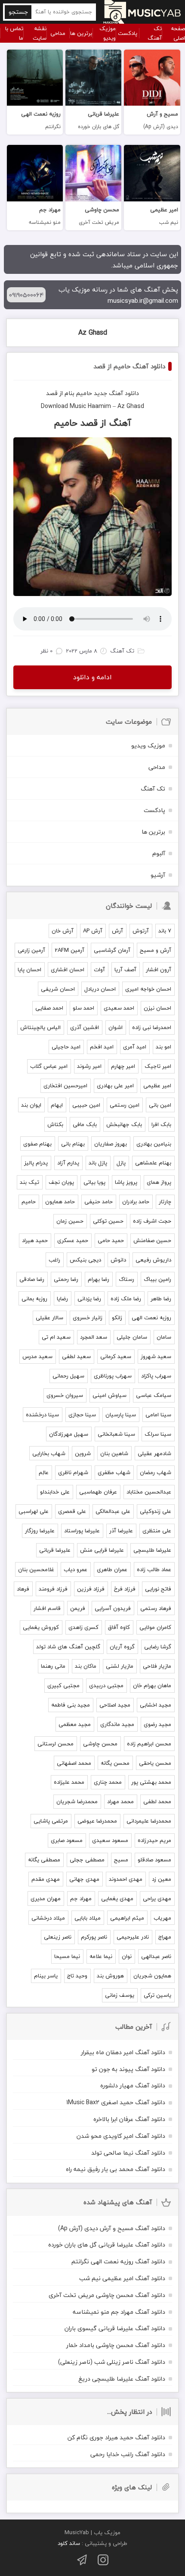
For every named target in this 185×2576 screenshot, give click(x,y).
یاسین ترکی (157, 1995)
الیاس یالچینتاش (40, 1027)
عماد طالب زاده (154, 1569)
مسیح (121, 1860)
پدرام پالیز (36, 1163)
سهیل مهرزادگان (69, 1434)
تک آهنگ (155, 33)
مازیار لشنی (120, 1666)
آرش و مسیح (156, 950)
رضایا (62, 1299)
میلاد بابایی (88, 1918)
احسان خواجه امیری (148, 989)
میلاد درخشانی (48, 1918)
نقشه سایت (40, 33)
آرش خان (63, 931)
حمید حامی (111, 1240)
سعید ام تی (56, 1337)
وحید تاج (77, 1976)
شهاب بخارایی (49, 1453)
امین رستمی (125, 1105)
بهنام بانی (73, 1144)
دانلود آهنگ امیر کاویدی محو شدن (121, 2136)
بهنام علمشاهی (153, 1163)
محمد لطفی (157, 1801)
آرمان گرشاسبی (112, 950)
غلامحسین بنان (36, 1569)
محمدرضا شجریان (77, 1801)
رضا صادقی (32, 1279)
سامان (164, 1337)
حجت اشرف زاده (152, 1221)
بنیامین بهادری (154, 1144)
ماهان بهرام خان (152, 1685)
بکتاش (55, 1124)
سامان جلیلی (132, 1337)
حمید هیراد (35, 1240)
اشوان (116, 1027)
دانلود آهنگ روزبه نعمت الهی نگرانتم (118, 2261)
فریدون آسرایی (113, 1608)
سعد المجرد (94, 1337)
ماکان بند (86, 1666)
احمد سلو (83, 1008)
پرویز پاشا (126, 1182)
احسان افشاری (68, 970)
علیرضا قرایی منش (102, 1550)
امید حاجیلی (66, 1047)
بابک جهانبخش (124, 1124)
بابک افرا (161, 1124)
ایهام (57, 1105)
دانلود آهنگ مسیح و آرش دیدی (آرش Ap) (112, 2228)
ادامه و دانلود (92, 677)
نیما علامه (101, 1956)
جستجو (18, 12)
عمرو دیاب (76, 1569)
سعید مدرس (37, 1356)
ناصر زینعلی (58, 1937)
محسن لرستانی (55, 1744)
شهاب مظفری (114, 1472)
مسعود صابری (67, 1840)
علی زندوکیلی (156, 1511)
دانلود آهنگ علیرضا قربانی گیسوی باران (115, 2328)
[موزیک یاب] (141, 12)
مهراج (165, 1937)
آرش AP (93, 931)
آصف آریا (125, 970)
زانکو (117, 1318)
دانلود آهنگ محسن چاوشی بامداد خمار (116, 2345)
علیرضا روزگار (40, 1531)
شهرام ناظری (73, 1472)
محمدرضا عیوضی (97, 1821)
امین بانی (160, 1105)
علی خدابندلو (55, 1492)
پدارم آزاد (68, 1163)
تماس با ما (14, 33)
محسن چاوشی (100, 1744)
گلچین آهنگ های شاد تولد (68, 1647)
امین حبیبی (86, 1105)
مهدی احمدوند (126, 1879)
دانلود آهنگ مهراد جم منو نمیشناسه (119, 2312)
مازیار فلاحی (157, 1666)
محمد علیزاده (69, 1782)
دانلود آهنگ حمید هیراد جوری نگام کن (116, 2437)
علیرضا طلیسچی (152, 1550)
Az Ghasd (93, 333)
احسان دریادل (100, 989)
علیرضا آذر (121, 1531)
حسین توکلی (108, 1221)
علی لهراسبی (34, 1511)
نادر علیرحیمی (133, 1937)
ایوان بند (31, 1105)
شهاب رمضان (156, 1472)
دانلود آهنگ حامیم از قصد (129, 366)
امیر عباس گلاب (49, 1066)
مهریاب (162, 1918)
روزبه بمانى (34, 1299)
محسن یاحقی (155, 1763)
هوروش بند (110, 1976)
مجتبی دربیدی (106, 1685)
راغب (54, 1260)
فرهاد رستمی (156, 1608)
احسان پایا (29, 970)
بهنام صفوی (37, 1144)
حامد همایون (60, 1202)
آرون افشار (159, 970)
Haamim (99, 406)
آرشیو (158, 875)
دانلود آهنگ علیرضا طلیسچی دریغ (122, 2379)
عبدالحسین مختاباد (149, 1492)
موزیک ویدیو (108, 33)
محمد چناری (108, 1782)
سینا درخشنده (42, 1415)
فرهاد (23, 1589)
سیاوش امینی (109, 1395)
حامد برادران (136, 1202)
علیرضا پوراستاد (82, 1531)
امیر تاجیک (158, 1066)
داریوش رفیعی (153, 1260)
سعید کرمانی (116, 1356)
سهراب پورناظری (113, 1376)
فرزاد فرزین (91, 1589)
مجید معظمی (75, 1724)
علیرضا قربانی (55, 1550)
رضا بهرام (99, 1279)
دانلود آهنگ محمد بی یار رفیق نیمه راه (116, 2169)
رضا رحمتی (66, 1279)
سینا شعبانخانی (116, 1434)
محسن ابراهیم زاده (149, 1744)
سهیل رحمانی (68, 1376)
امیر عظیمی (157, 1086)
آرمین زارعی (31, 950)
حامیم (84, 393)
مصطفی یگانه (44, 1860)
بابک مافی (85, 1124)
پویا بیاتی (94, 1182)
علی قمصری (72, 1511)
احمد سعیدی (119, 1008)
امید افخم (102, 1047)
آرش (117, 931)
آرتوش (141, 931)
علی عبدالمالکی (113, 1511)
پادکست (128, 33)
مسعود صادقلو (154, 1860)
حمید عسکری (73, 1240)
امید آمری (135, 1047)
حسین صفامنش (152, 1240)
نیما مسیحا (67, 1956)
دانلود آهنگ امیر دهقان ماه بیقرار (123, 2052)
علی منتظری (157, 1531)
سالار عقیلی (49, 1318)
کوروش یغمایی (41, 1627)
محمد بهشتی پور (151, 1782)
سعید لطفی (76, 1356)
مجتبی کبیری (63, 1685)
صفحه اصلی (178, 33)
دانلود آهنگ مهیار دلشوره (133, 2085)
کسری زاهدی (83, 1627)
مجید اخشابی (156, 1705)
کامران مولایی (155, 1627)
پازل (121, 1163)
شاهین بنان (114, 1453)
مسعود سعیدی (110, 1840)
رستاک (126, 1279)
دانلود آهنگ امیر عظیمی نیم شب (122, 2278)
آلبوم (159, 853)
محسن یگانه (115, 1763)
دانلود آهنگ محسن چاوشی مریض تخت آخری (107, 2295)
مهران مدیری (46, 1898)
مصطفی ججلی (87, 1860)
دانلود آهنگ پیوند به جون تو (128, 2069)
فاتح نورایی (158, 1589)
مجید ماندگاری (117, 1724)
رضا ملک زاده (126, 1299)
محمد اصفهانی (74, 1763)
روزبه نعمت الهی (151, 1318)
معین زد (162, 1879)
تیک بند (29, 1182)
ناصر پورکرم (94, 1937)
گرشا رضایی (158, 1647)
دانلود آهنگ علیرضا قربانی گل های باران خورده (107, 2245)
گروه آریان (122, 1647)
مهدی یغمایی (117, 1898)
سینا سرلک (158, 1434)
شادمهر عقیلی (154, 1453)
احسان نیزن (157, 1008)
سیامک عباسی (154, 1395)
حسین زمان (70, 1221)
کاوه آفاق (119, 1627)
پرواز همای (159, 1182)
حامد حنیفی (99, 1202)
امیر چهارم (123, 1066)
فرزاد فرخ (125, 1589)
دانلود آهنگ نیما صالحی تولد (128, 2153)
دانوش (118, 1260)
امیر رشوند (89, 1066)
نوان (127, 1956)
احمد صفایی (49, 1008)
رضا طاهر (161, 1299)
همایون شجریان (152, 1976)
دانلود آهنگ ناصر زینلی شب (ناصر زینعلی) (112, 2362)
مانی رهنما (53, 1666)
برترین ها (81, 33)
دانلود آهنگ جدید (116, 393)
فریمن (78, 1608)
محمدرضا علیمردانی (149, 1821)
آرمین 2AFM (69, 950)
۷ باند (165, 931)
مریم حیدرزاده (154, 1840)
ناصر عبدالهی (156, 1956)
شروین (83, 1453)
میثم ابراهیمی (127, 1918)
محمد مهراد (120, 1801)
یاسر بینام (46, 1976)
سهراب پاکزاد (156, 1376)
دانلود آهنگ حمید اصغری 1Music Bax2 (116, 2102)
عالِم (44, 1472)
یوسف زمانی (120, 1995)
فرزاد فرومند (53, 1589)
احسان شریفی (58, 989)
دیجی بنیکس (85, 1260)
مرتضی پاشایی (51, 1821)
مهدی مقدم (46, 1879)
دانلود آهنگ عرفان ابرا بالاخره (129, 2119)
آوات (99, 970)
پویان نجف (61, 1182)
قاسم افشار (47, 1608)
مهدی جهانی (84, 1879)
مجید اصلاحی (115, 1705)
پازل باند (98, 1163)
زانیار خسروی (88, 1318)
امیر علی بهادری (115, 1086)
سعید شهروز (156, 1356)
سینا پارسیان (121, 1415)
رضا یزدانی (89, 1299)
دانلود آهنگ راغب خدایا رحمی (128, 2454)
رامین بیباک (157, 1279)
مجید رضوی (157, 1724)
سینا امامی (158, 1415)
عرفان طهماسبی (98, 1492)
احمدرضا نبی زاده (152, 1027)
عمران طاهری (112, 1569)
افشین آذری (85, 1027)
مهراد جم (81, 1898)
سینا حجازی (82, 1415)
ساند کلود (69, 2543)
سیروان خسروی (65, 1395)
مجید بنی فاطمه (71, 1705)
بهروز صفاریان (111, 1144)
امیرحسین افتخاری (65, 1086)
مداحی (58, 33)
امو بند (163, 1047)
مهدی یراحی (157, 1898)
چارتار (165, 1202)
